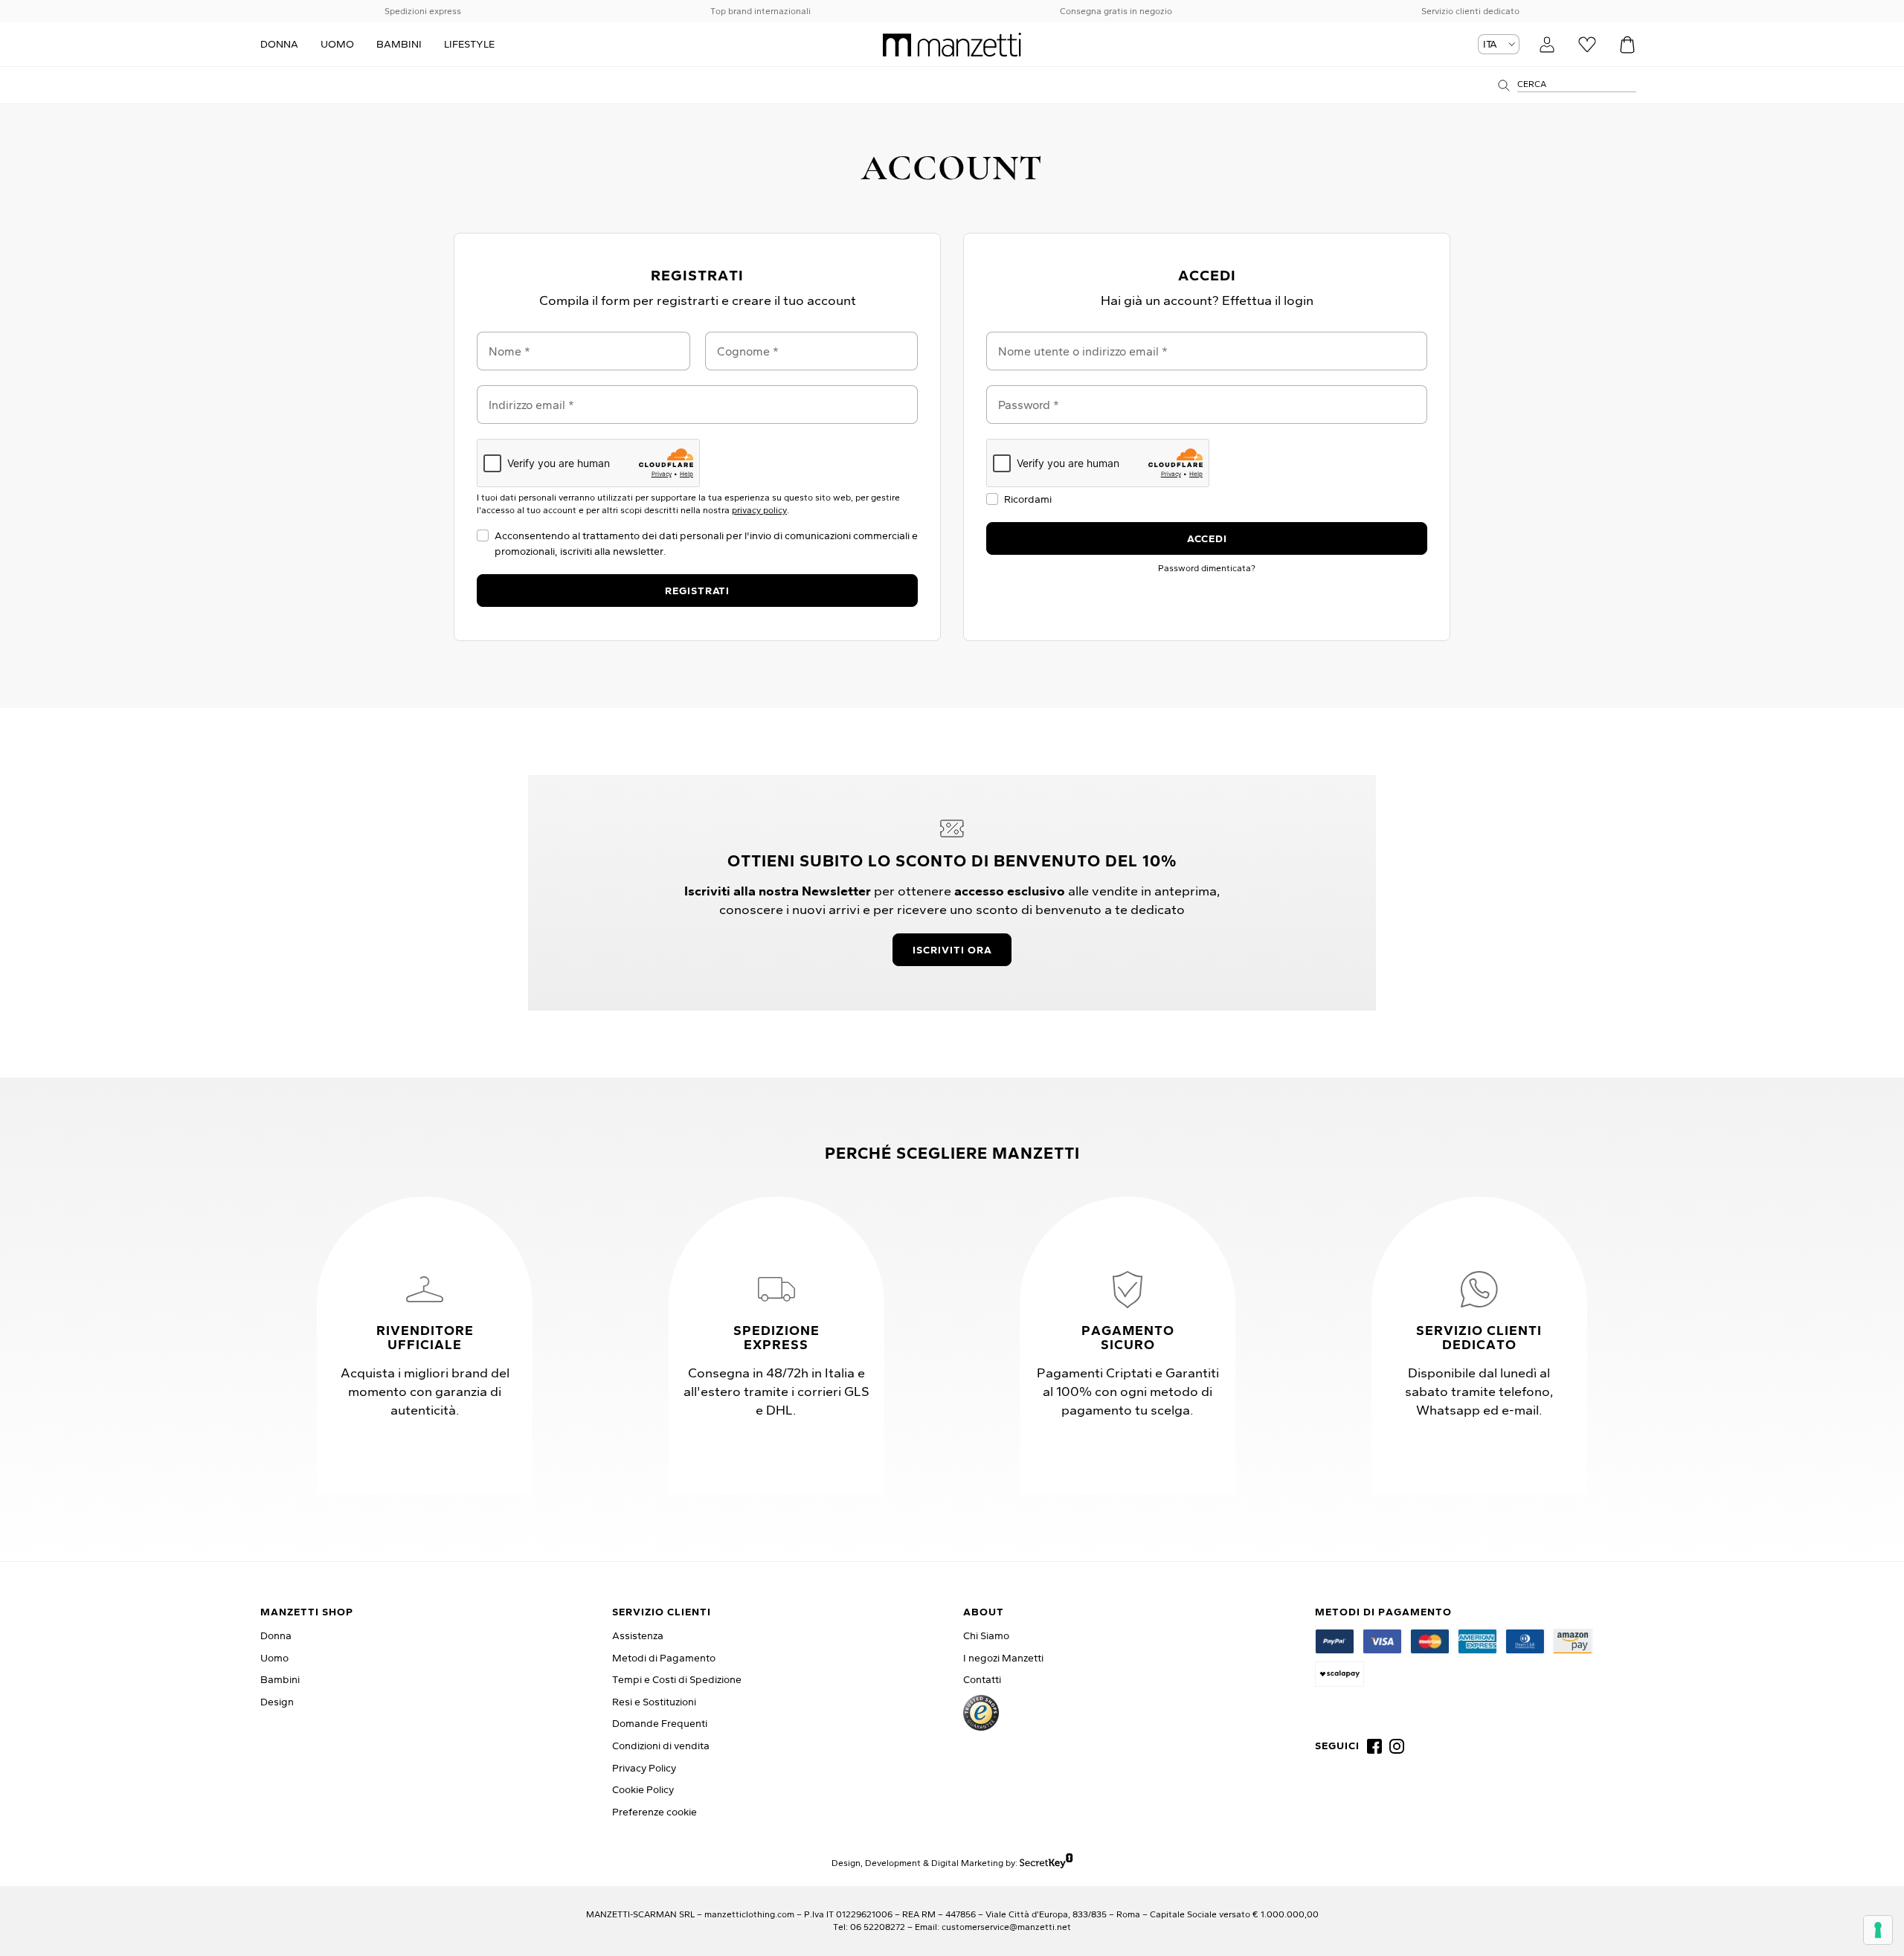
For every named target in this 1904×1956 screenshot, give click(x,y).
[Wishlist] (1587, 45)
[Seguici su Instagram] (1397, 1746)
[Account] (1547, 45)
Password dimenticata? (1207, 568)
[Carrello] (1627, 45)
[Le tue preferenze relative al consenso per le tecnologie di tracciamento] (1878, 1930)
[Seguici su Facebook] (1374, 1746)
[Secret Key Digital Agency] (1046, 1863)
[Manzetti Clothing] (952, 45)
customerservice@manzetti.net (1006, 1927)
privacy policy (759, 510)
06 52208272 (878, 1927)
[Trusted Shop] (981, 1713)
